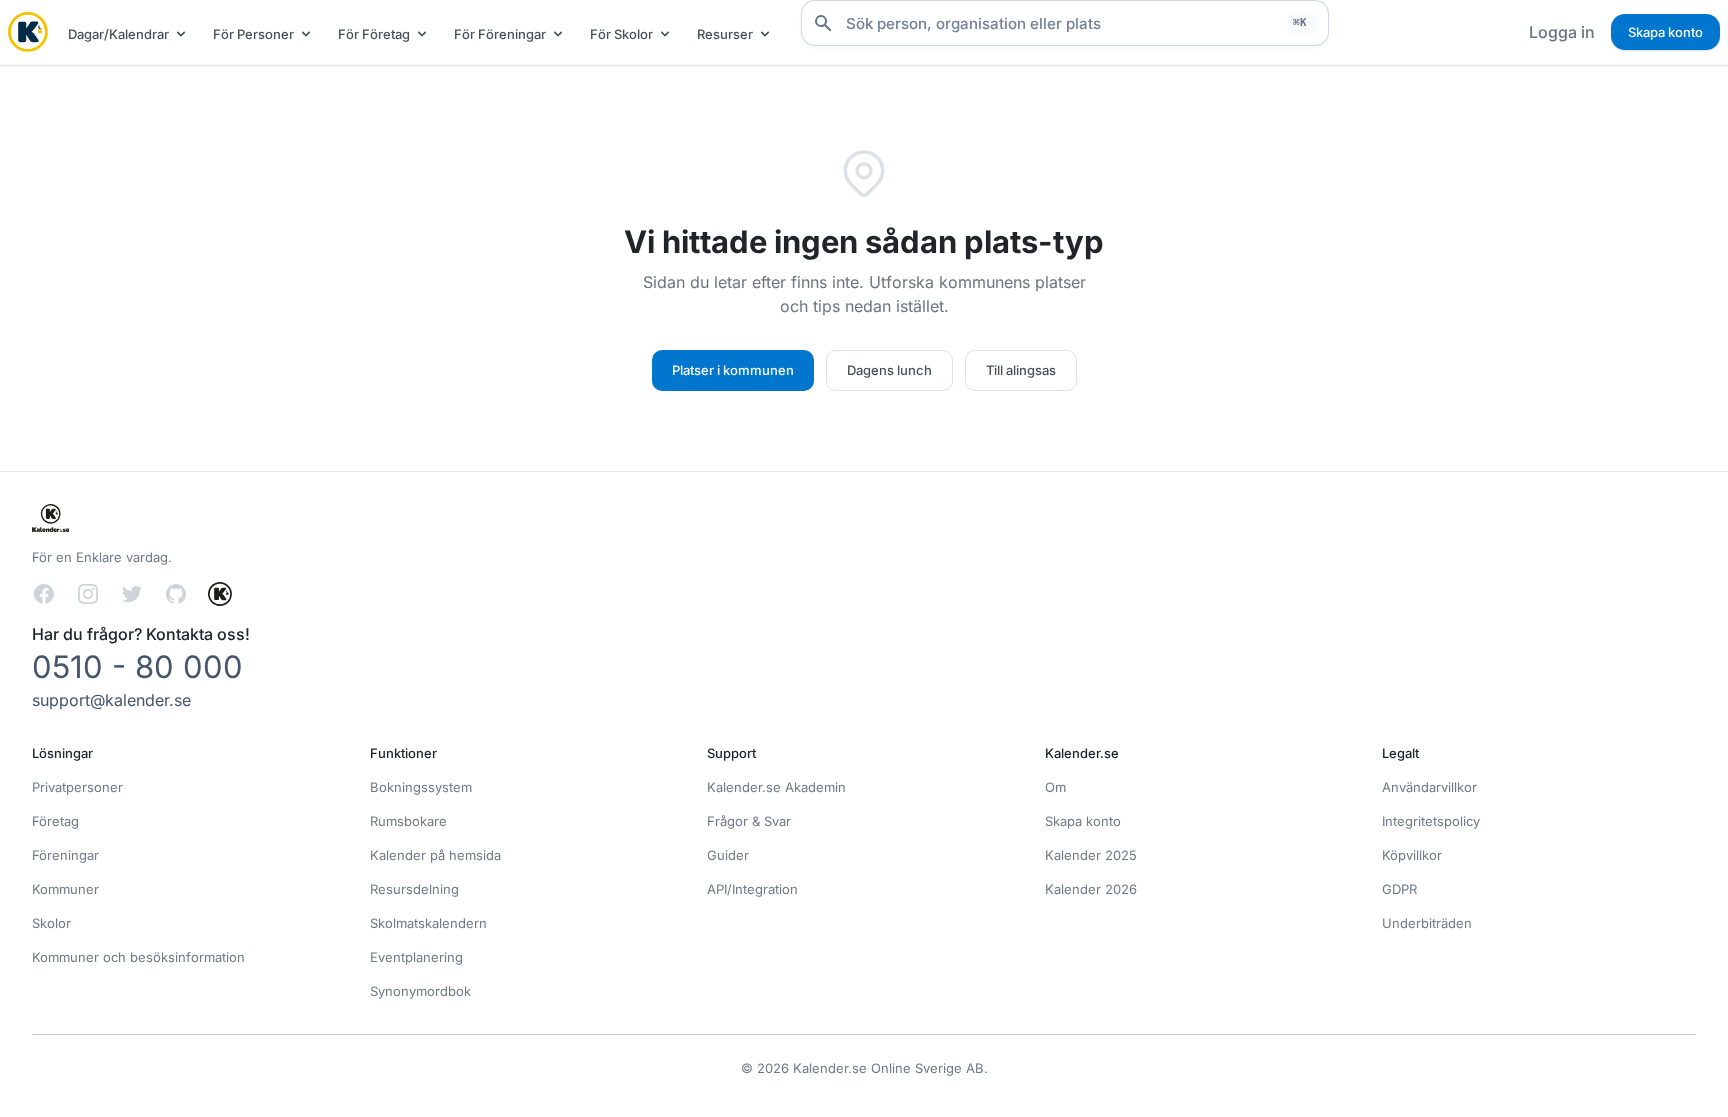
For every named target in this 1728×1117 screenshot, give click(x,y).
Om (1055, 787)
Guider (728, 855)
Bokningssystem (421, 787)
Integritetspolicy (1431, 821)
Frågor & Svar (749, 821)
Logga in (1562, 32)
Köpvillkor (1412, 855)
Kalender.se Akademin (776, 787)
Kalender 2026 (1091, 889)
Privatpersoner (77, 787)
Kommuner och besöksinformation (138, 957)
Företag (55, 821)
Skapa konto (1665, 32)
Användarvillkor (1429, 787)
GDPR (1399, 889)
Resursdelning (414, 889)
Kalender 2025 (1091, 855)
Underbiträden (1427, 923)
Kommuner (65, 889)
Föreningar (65, 855)
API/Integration (752, 889)
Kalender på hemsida (435, 855)
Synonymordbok (420, 991)
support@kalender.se (111, 700)
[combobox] (1065, 23)
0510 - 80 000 (137, 666)
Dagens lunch (889, 370)
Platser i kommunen (733, 370)
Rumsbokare (408, 821)
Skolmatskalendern (428, 923)
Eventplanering (416, 957)
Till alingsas (1021, 370)
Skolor (51, 923)
